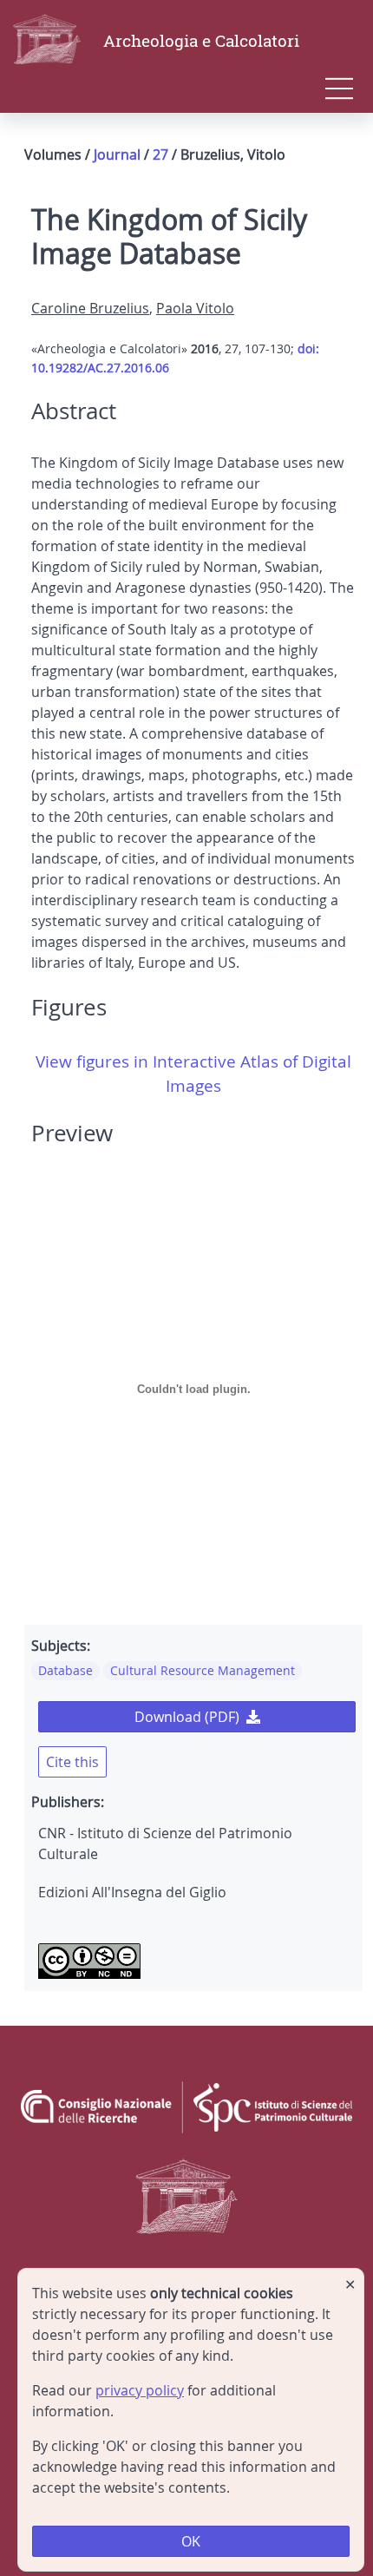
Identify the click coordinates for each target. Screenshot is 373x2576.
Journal (117, 154)
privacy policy (140, 2390)
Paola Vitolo (195, 308)
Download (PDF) (187, 1717)
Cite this (72, 1762)
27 (160, 154)
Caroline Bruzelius (90, 308)
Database (65, 1670)
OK (191, 2541)
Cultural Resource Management (203, 1670)
